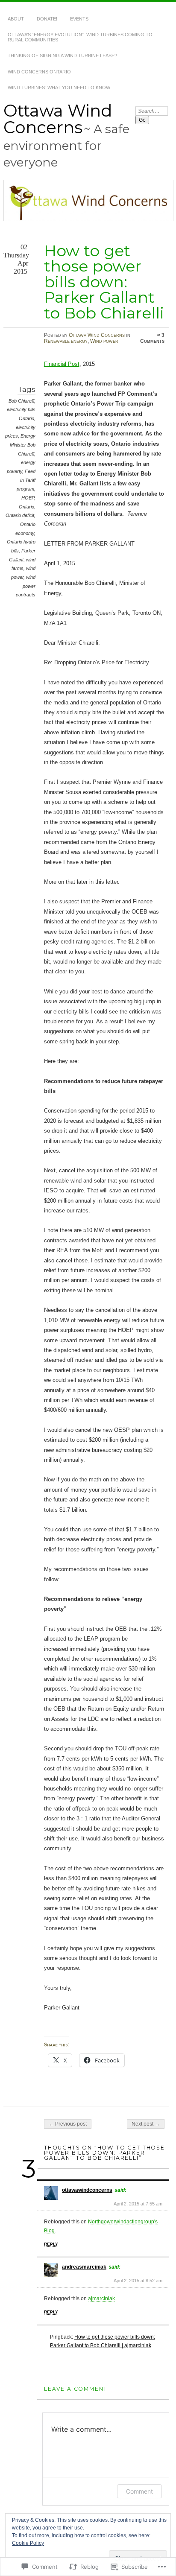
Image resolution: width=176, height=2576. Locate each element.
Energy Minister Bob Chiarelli (23, 445)
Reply (51, 2244)
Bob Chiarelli (21, 401)
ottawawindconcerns (87, 2190)
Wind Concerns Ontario (39, 72)
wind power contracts (26, 586)
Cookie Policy (28, 2543)
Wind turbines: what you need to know (59, 88)
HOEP (28, 498)
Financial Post (62, 364)
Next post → (146, 2124)
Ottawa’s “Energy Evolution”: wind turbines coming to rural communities (80, 37)
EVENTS (79, 19)
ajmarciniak (101, 2299)
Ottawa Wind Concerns (58, 119)
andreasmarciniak (84, 2267)
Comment (139, 2491)
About (16, 19)
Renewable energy (66, 341)
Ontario (26, 507)
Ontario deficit (20, 515)
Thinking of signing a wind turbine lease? (62, 55)
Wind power (104, 341)
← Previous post (68, 2124)
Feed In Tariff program (26, 480)
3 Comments (152, 338)
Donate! (47, 19)
